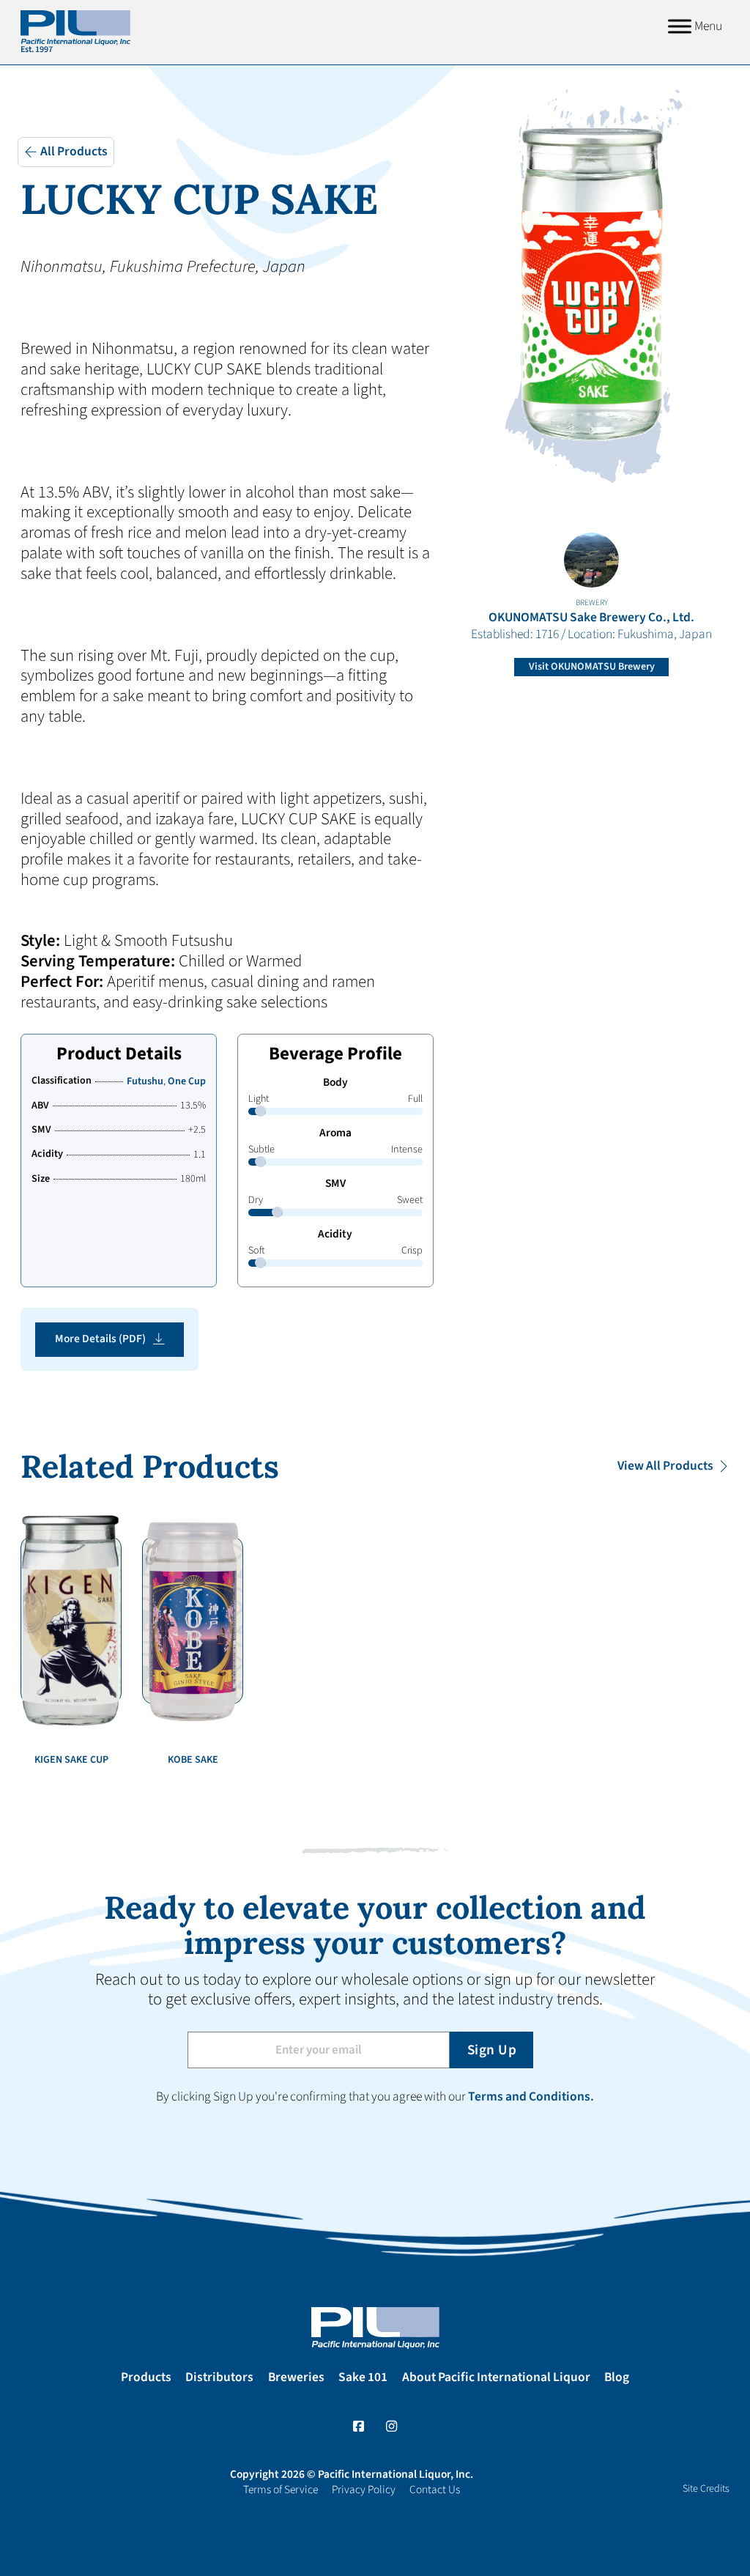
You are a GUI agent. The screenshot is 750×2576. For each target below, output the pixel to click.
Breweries (296, 2378)
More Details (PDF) (100, 1339)
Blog (617, 2378)
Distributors (219, 2378)
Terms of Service (281, 2490)
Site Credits (706, 2489)
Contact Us (435, 2490)
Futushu (145, 1081)
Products (146, 2378)
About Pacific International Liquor (496, 2378)
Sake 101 (363, 2378)
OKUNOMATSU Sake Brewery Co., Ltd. (591, 618)
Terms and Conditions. (531, 2096)
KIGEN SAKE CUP (71, 1760)
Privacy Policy (364, 2490)
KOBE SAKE (193, 1760)
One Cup (187, 1081)
